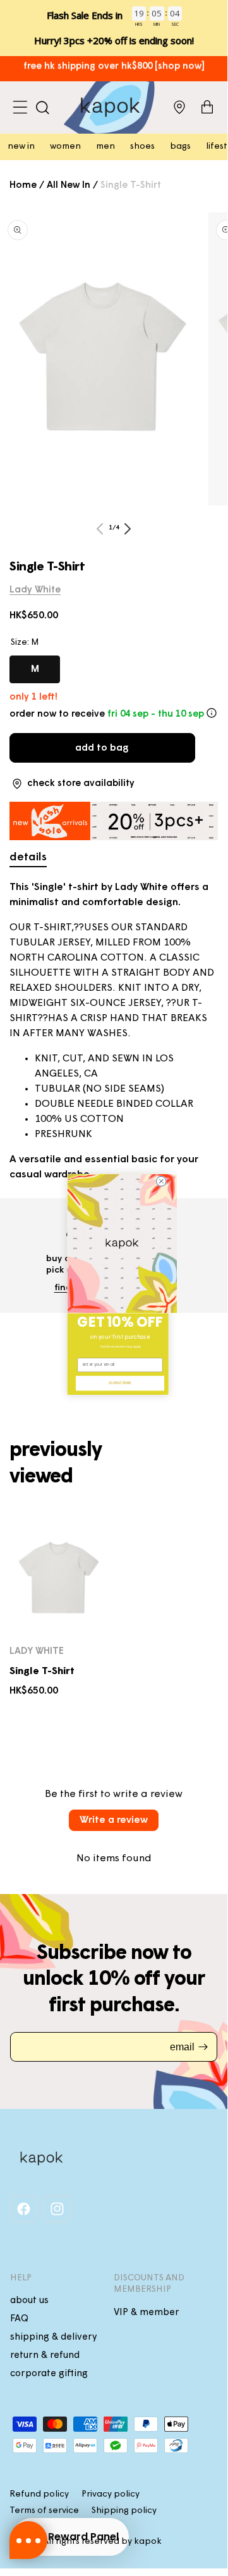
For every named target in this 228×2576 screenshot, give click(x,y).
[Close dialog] (162, 1181)
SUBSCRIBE (120, 1383)
